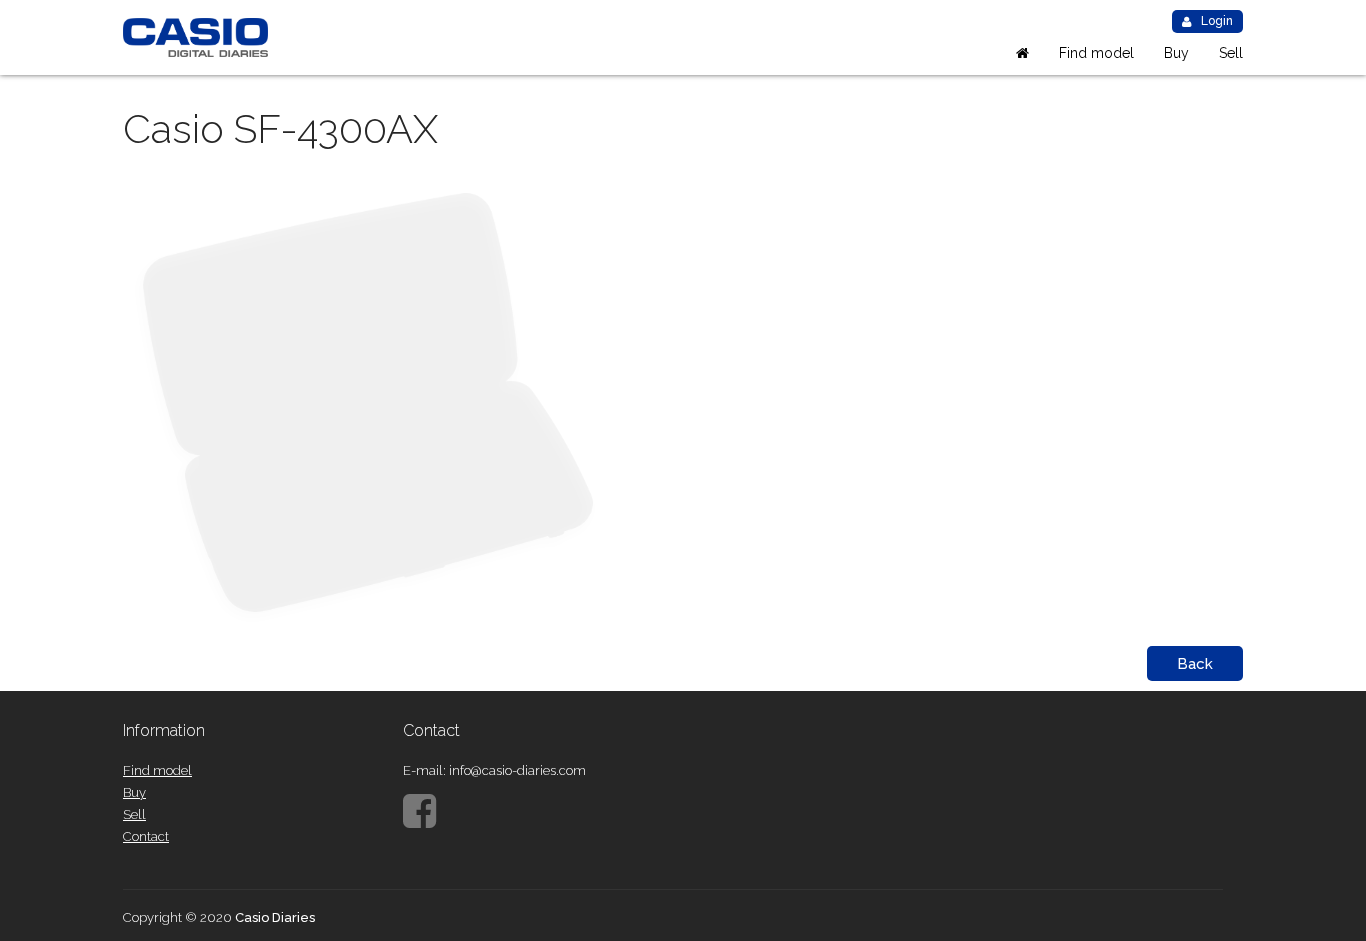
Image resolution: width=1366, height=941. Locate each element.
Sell (1231, 53)
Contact (146, 836)
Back (1195, 664)
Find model (1096, 53)
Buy (1176, 53)
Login (1217, 21)
